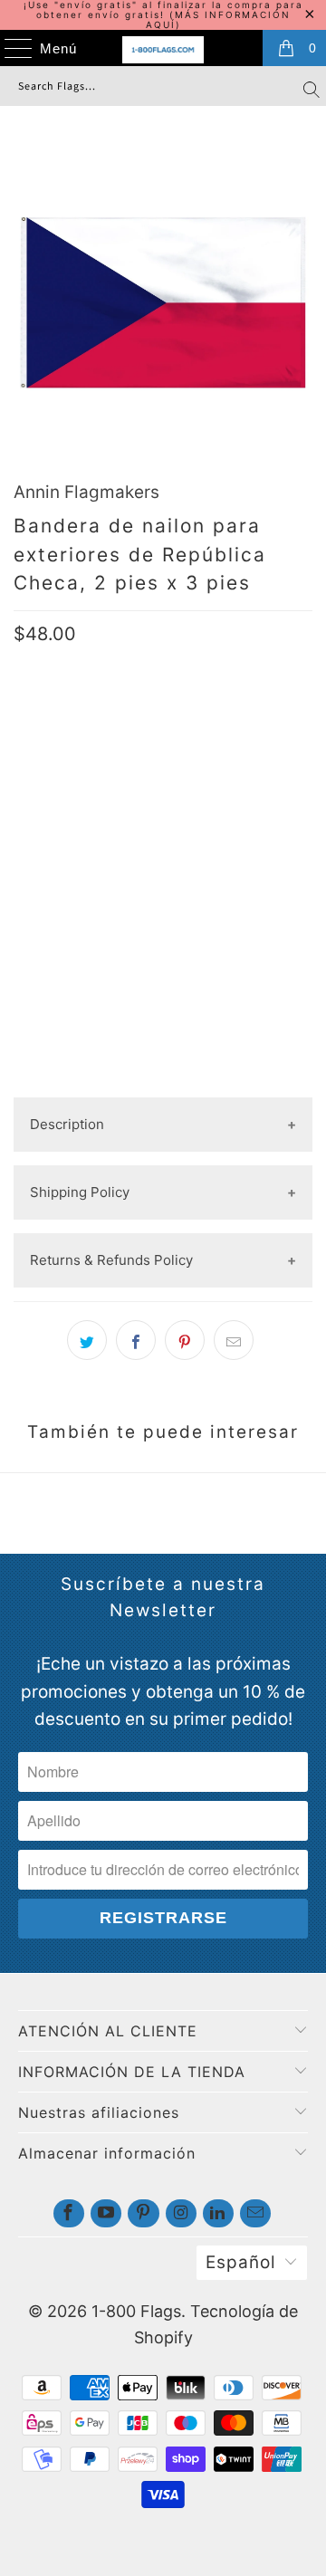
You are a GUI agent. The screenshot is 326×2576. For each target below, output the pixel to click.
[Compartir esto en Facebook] (136, 1340)
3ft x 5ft (140, 778)
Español (241, 2262)
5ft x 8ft (53, 823)
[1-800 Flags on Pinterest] (143, 2213)
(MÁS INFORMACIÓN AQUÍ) (218, 19)
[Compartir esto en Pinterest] (185, 1340)
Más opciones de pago (163, 1082)
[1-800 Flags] (163, 50)
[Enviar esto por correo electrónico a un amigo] (234, 1340)
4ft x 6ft (228, 778)
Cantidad (45, 880)
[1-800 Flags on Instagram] (181, 2213)
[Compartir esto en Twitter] (87, 1340)
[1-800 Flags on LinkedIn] (218, 2213)
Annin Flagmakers (86, 492)
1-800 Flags (136, 2311)
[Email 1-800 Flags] (255, 2213)
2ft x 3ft (53, 778)
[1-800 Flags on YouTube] (106, 2213)
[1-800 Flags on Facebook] (69, 2213)
